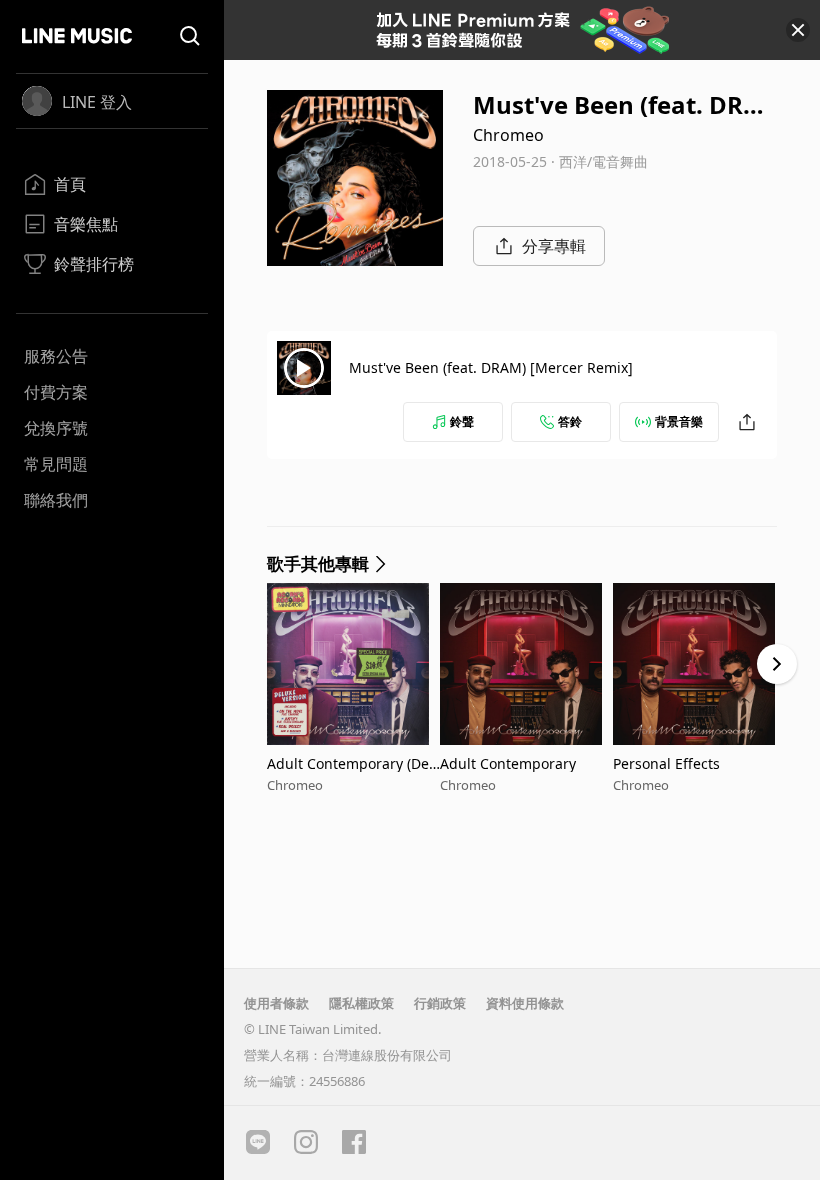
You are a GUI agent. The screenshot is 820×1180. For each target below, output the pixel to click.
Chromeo (508, 135)
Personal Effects (666, 763)
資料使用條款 (525, 1003)
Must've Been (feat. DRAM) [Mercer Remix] (491, 367)
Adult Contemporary (508, 763)
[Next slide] (777, 664)
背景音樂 (679, 421)
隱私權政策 (361, 1003)
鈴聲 (462, 421)
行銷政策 (440, 1003)
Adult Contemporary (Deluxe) (350, 763)
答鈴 (570, 421)
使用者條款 (276, 1003)
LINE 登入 (97, 102)
